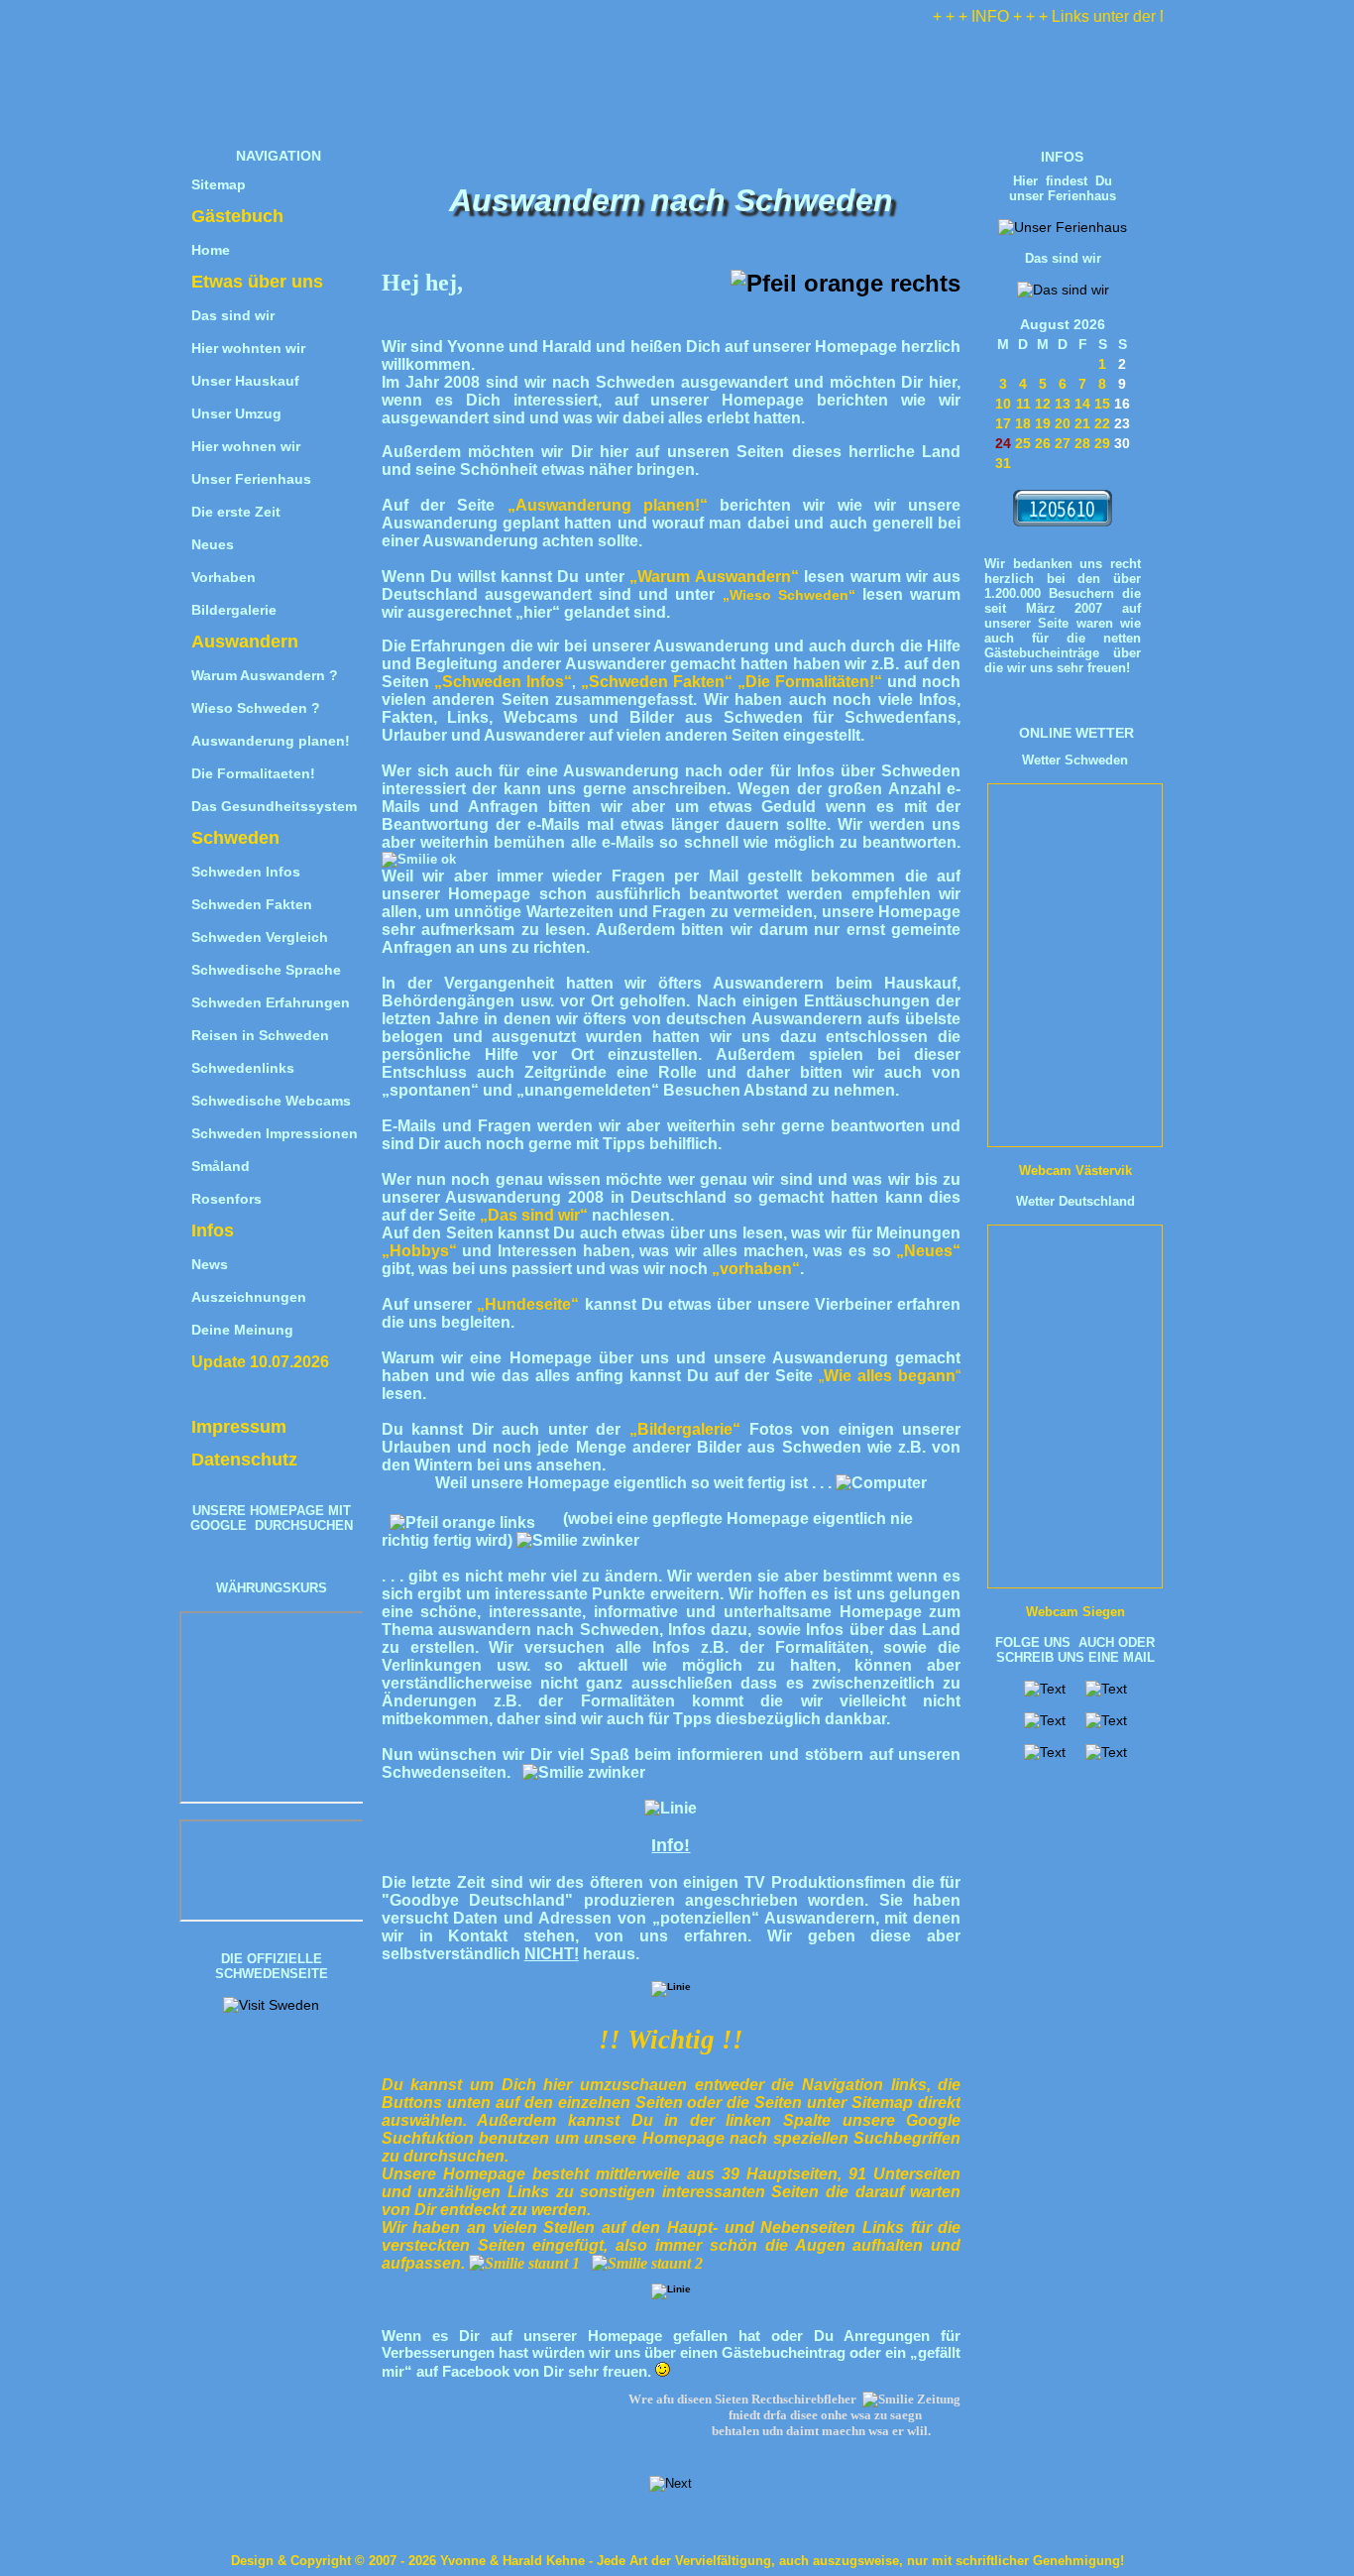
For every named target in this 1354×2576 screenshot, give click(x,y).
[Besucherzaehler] (1063, 522)
